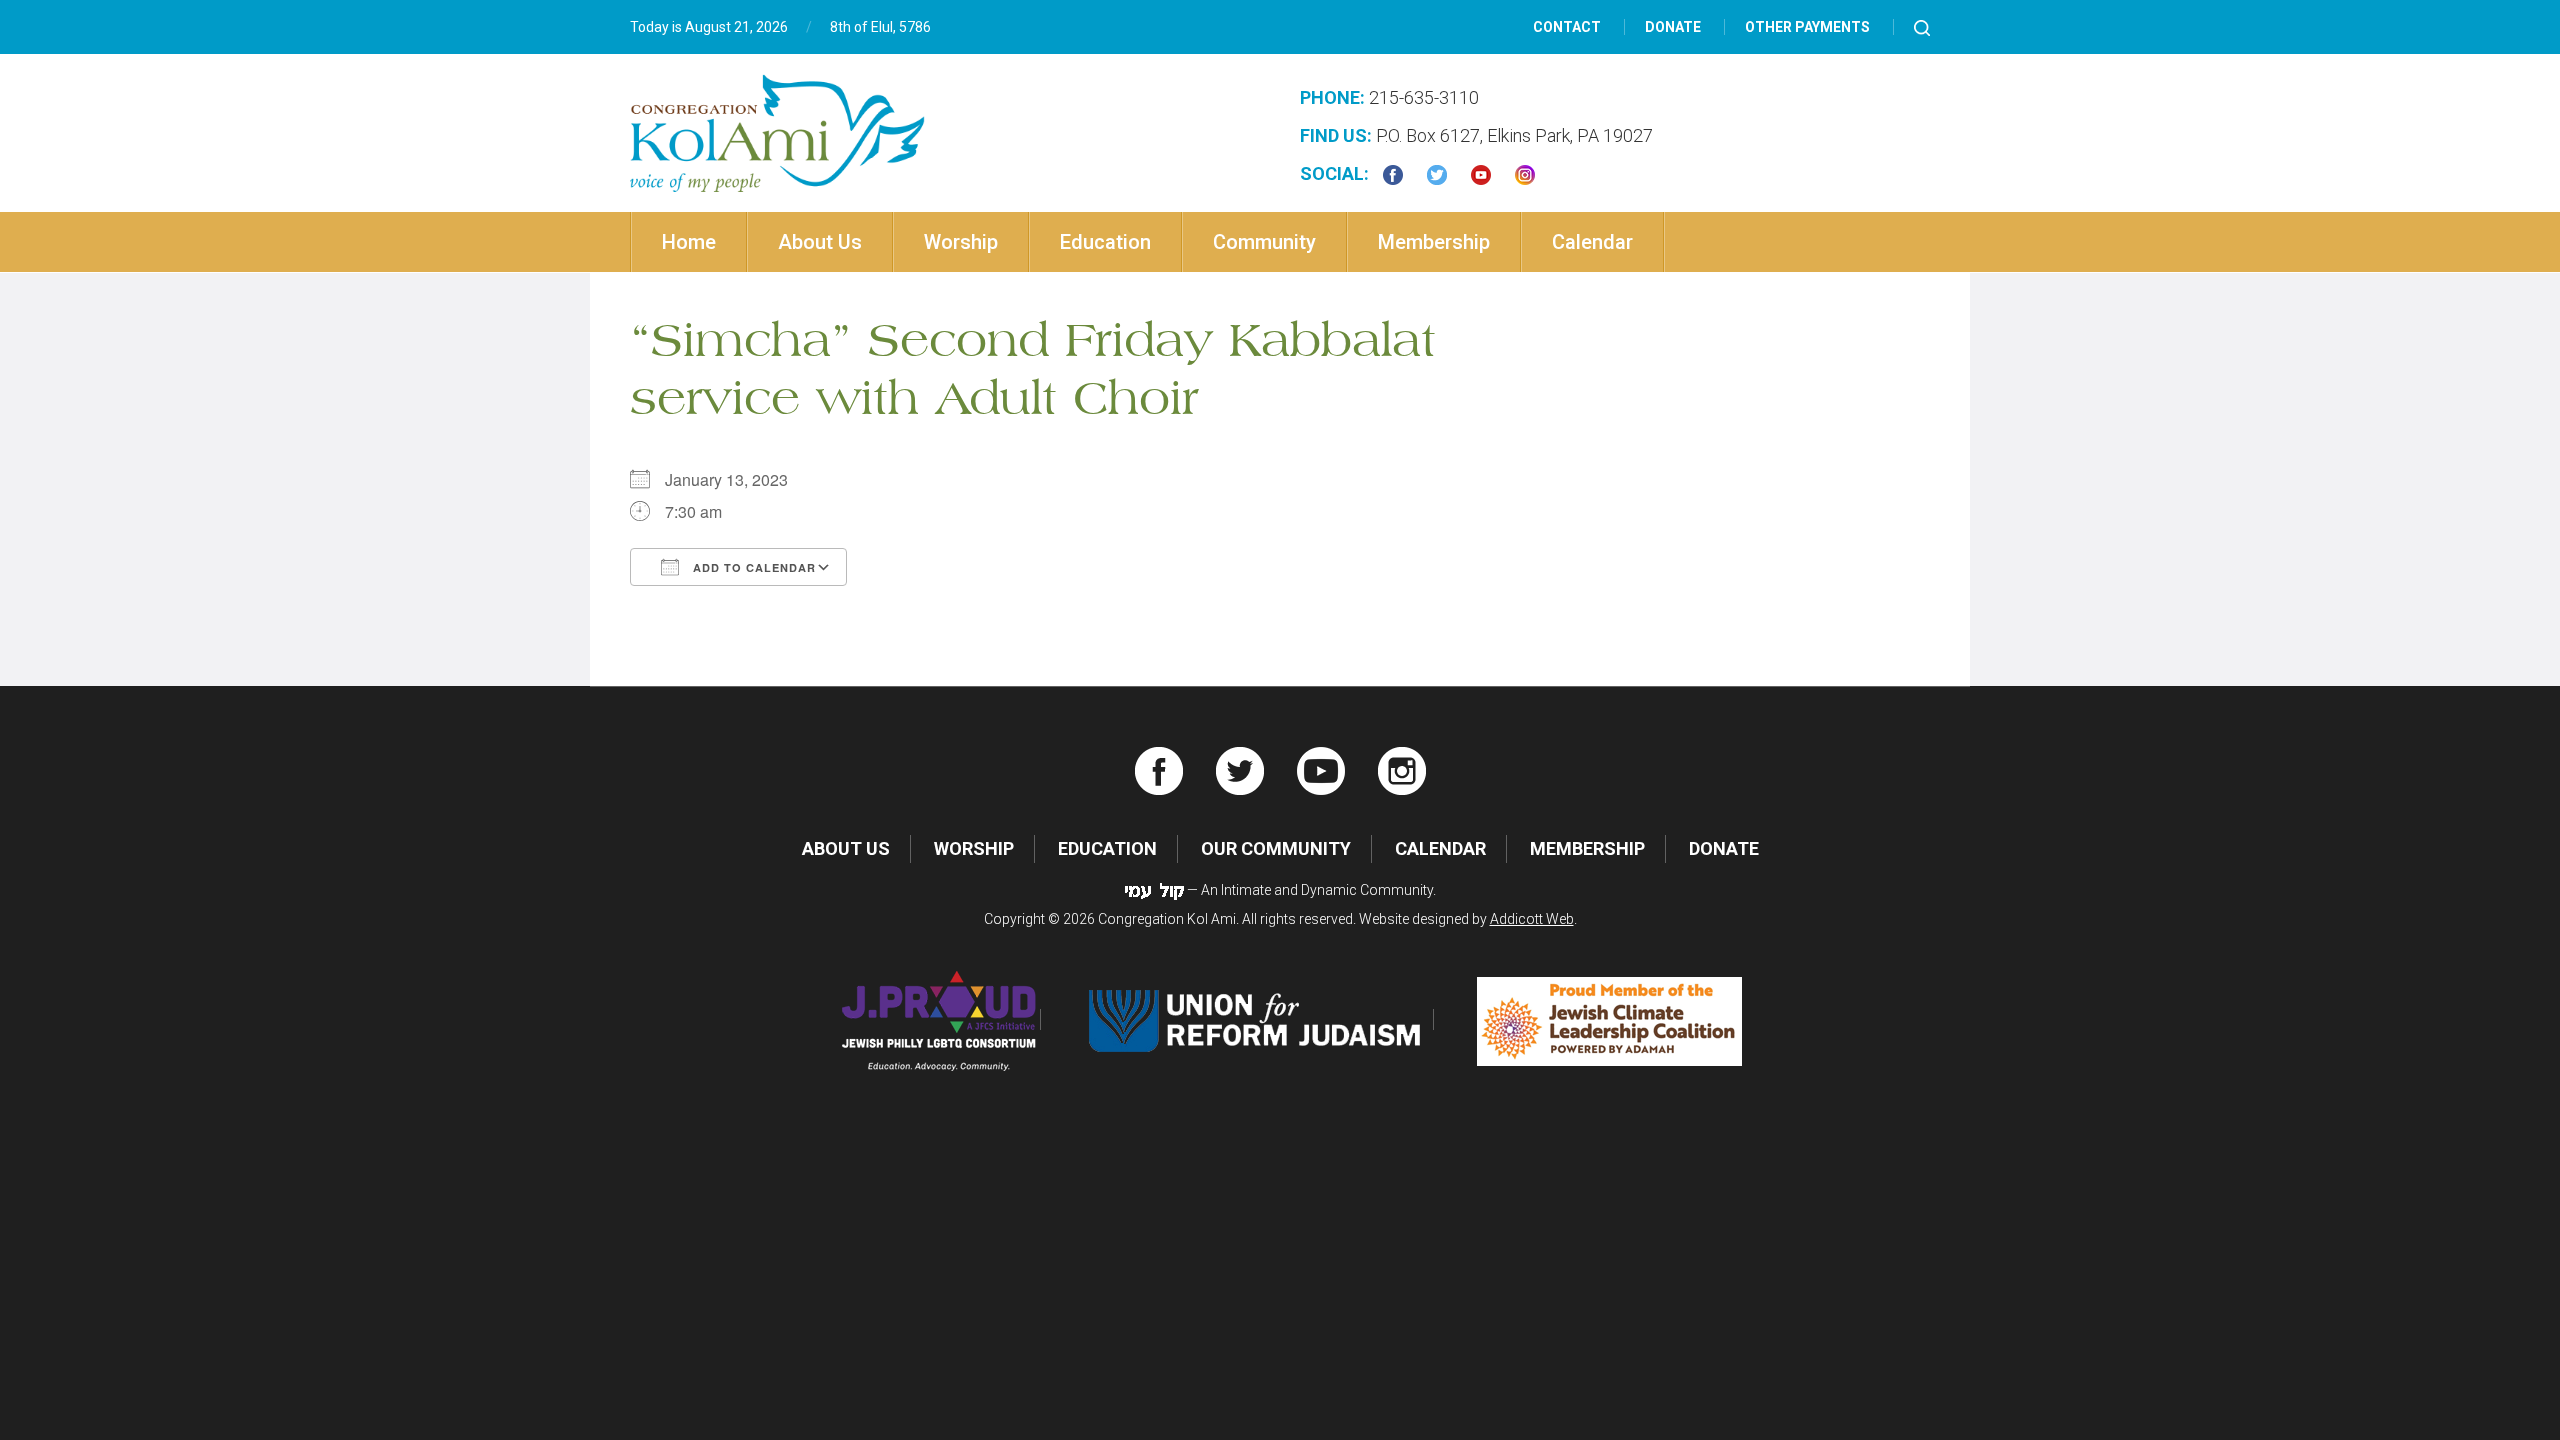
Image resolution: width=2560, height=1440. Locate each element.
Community (1264, 242)
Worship (961, 242)
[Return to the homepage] (777, 133)
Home (689, 242)
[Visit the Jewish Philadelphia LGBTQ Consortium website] (939, 1019)
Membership (1434, 242)
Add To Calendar (752, 567)
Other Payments (1807, 27)
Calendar (1592, 242)
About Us (820, 242)
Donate (1673, 27)
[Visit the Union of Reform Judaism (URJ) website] (1258, 1019)
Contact (1567, 27)
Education (1105, 242)
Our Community (1276, 848)
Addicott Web (1532, 919)
